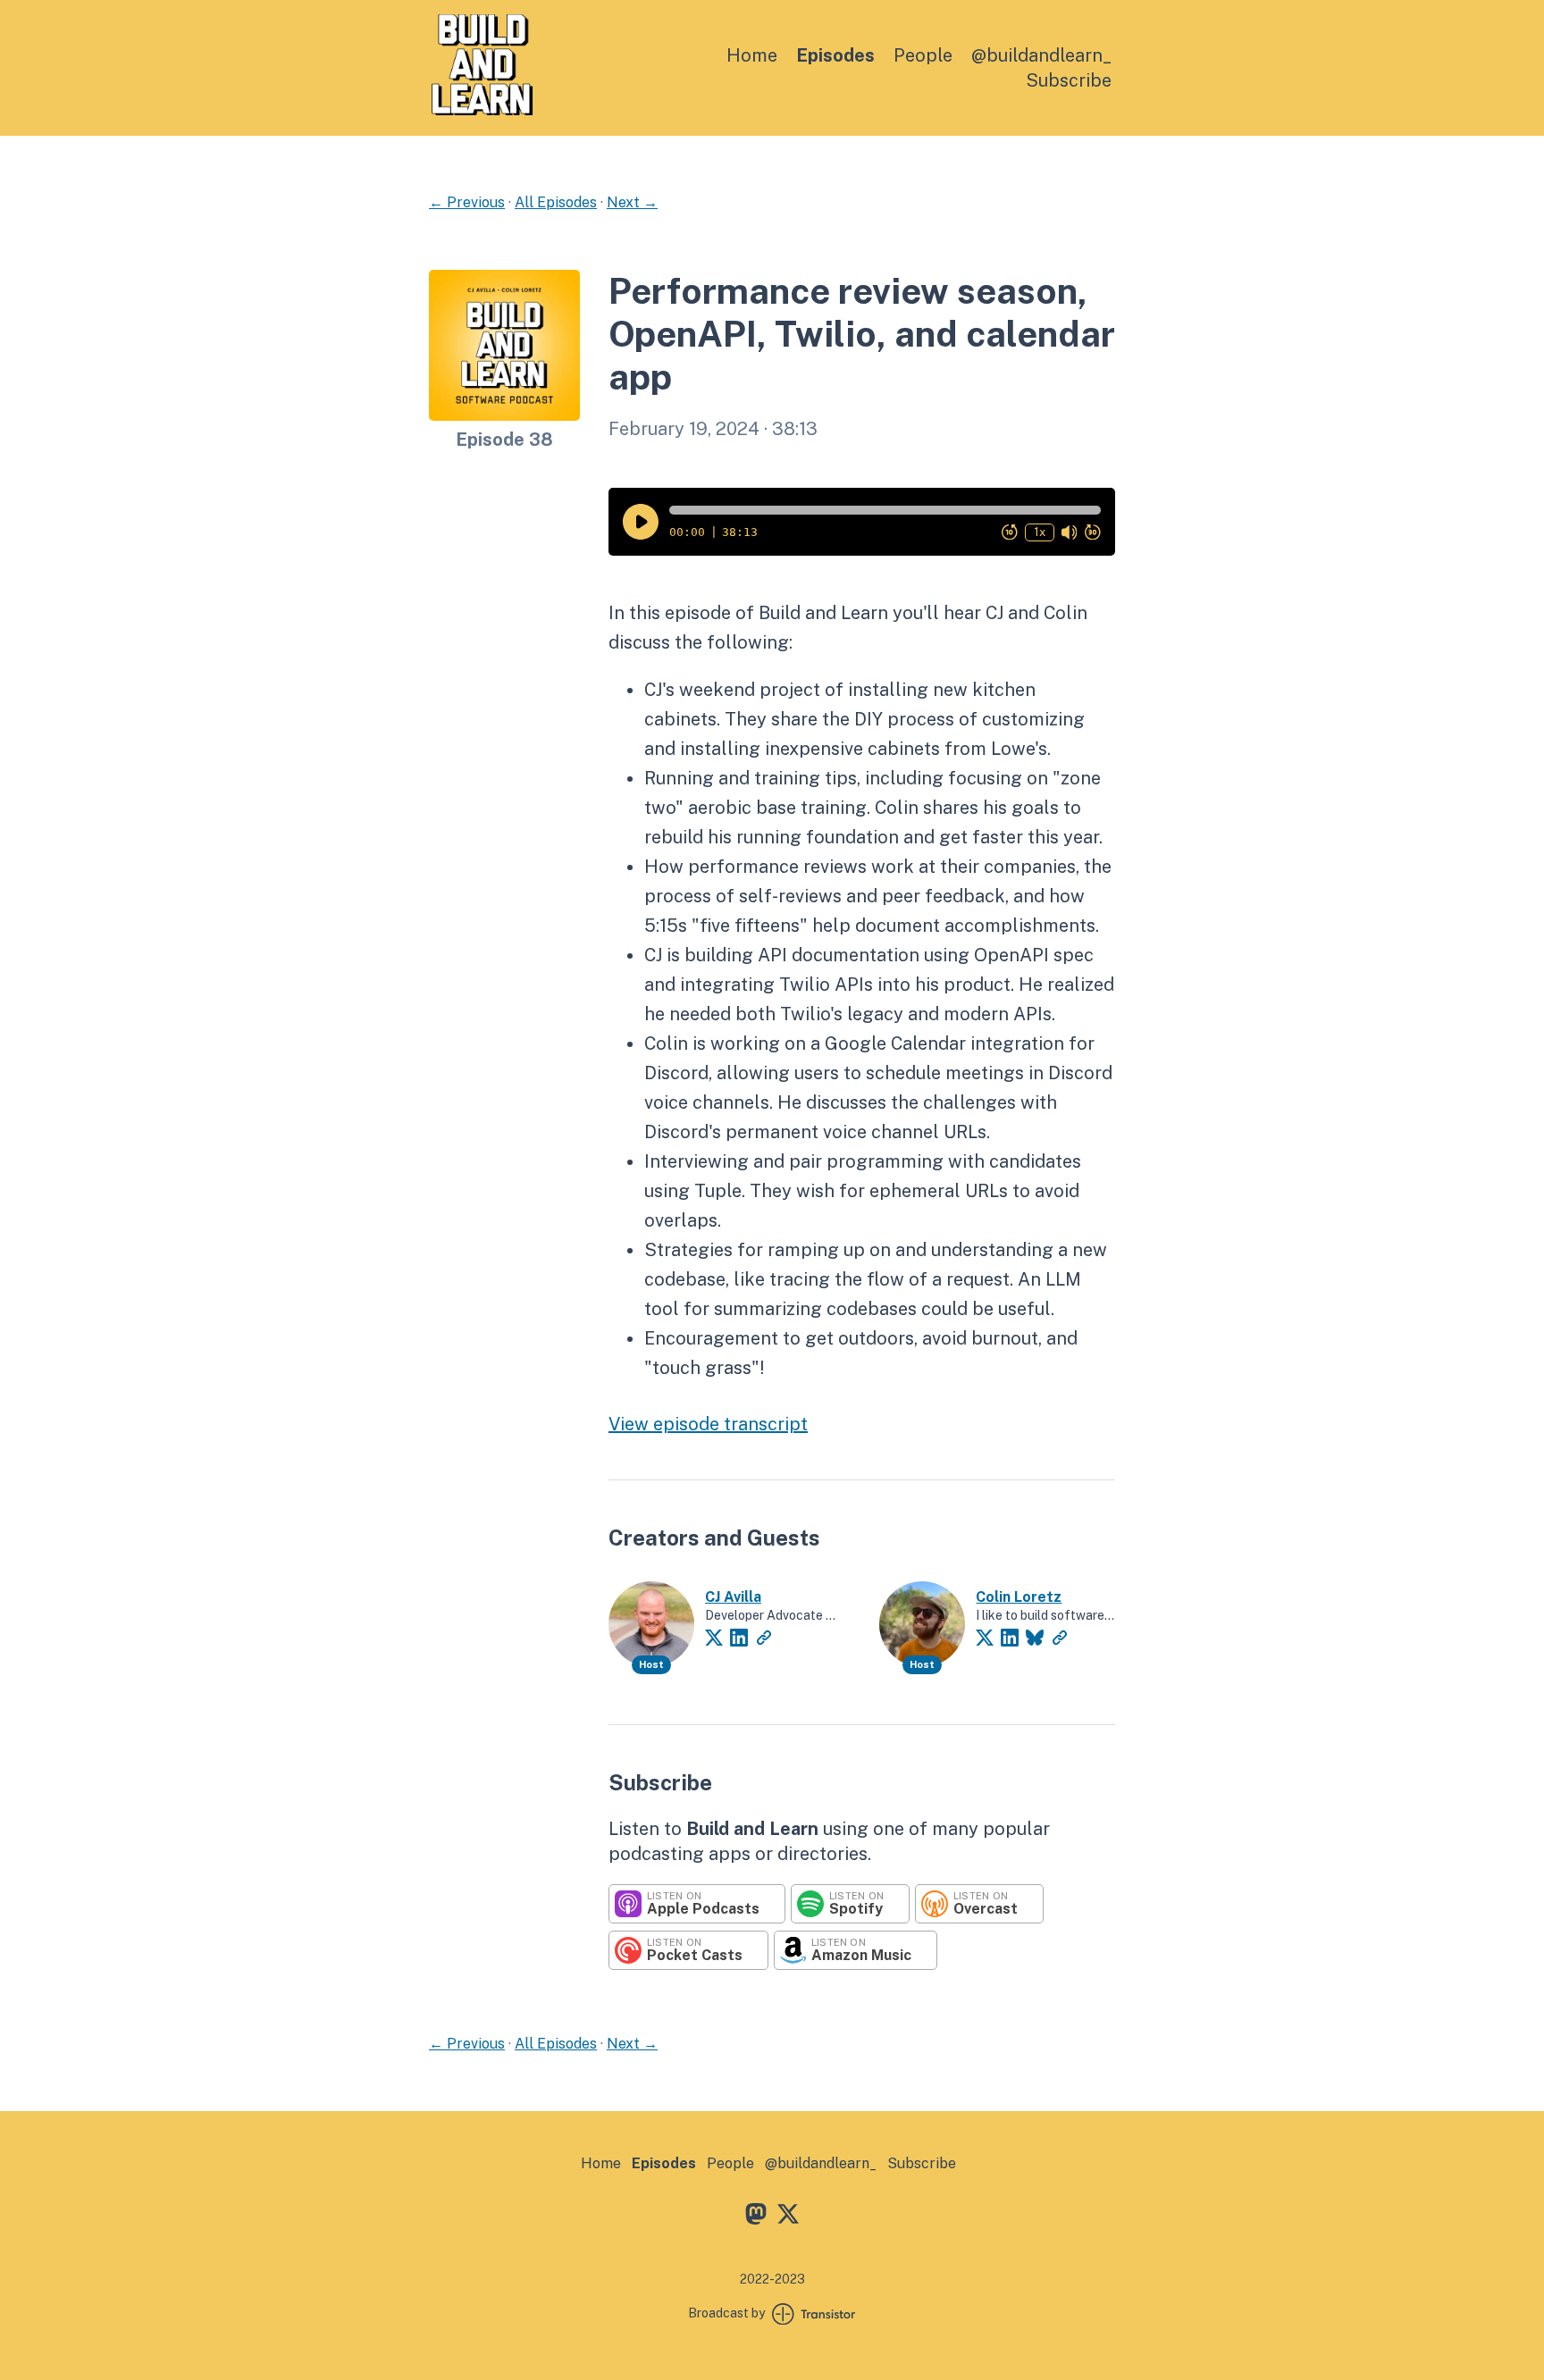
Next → (632, 202)
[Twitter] (714, 1638)
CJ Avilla (733, 1597)
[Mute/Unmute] (1070, 532)
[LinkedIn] (739, 1638)
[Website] (764, 1638)
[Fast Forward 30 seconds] (1093, 532)
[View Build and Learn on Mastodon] (756, 2217)
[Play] (641, 522)
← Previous (467, 202)
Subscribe (1069, 80)
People (923, 55)
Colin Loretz (1019, 1597)
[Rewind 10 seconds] (1010, 532)
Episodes (835, 55)
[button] (885, 510)
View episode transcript (708, 1424)
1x (1040, 532)
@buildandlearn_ (1041, 55)
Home (752, 55)
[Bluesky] (1035, 1638)
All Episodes (556, 202)
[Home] (482, 110)
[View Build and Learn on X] (788, 2217)
